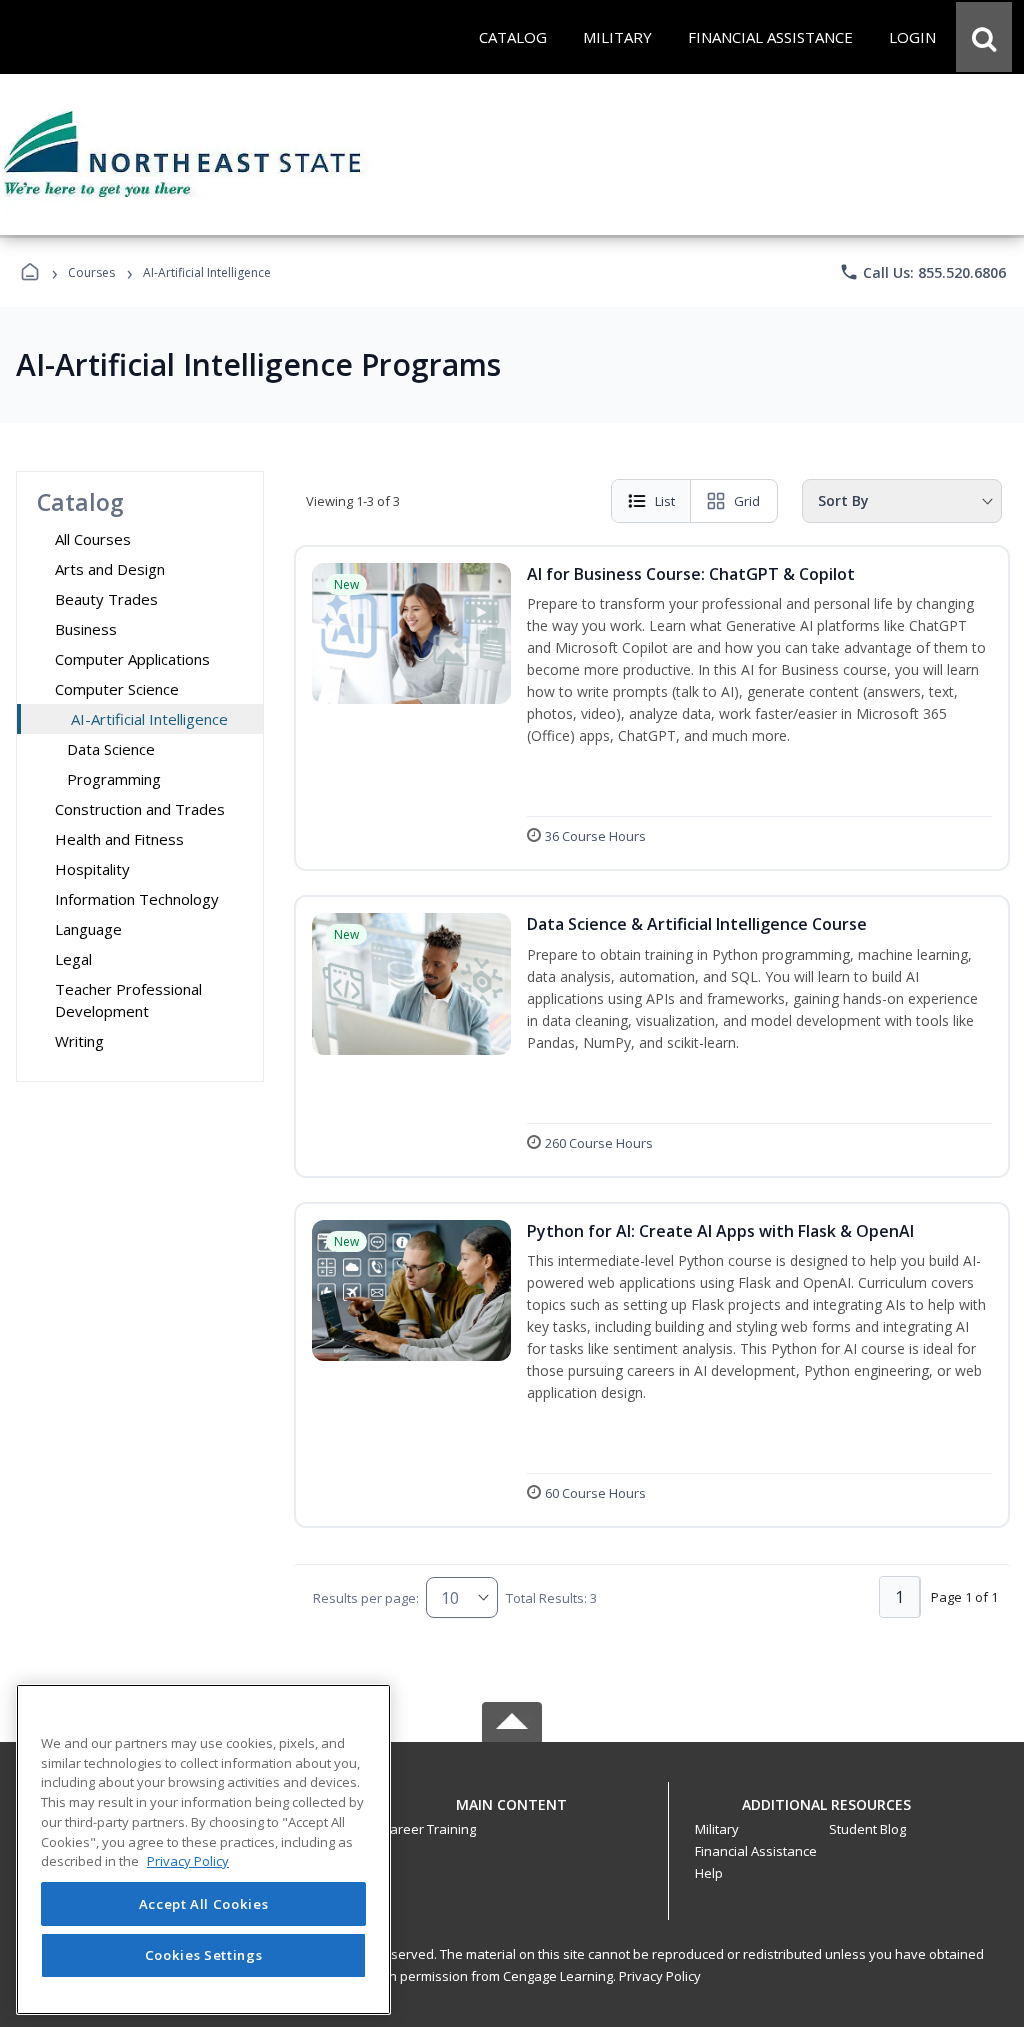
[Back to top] (512, 1815)
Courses (91, 272)
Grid (747, 501)
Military (717, 1829)
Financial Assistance (756, 1851)
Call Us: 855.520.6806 (922, 272)
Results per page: (366, 1598)
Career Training (429, 1829)
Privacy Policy (660, 1976)
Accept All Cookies (204, 1904)
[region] (203, 1849)
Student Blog (867, 1829)
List (665, 501)
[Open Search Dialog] (984, 37)
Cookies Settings (204, 1955)
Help (709, 1873)
